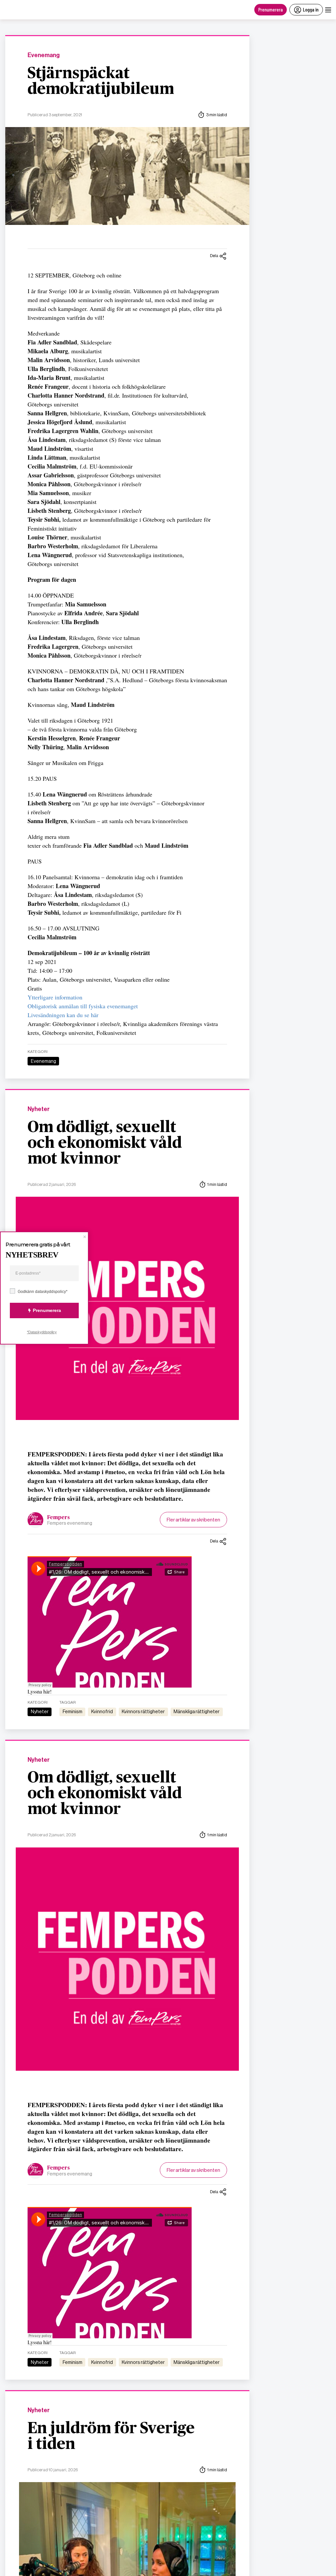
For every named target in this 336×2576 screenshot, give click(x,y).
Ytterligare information (55, 997)
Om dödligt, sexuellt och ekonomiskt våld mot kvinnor (105, 1143)
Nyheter (39, 1109)
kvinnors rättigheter (143, 1712)
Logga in (311, 9)
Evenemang (44, 55)
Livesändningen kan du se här (63, 1015)
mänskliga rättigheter (197, 1712)
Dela (214, 256)
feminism (73, 1712)
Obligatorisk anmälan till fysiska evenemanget (83, 1006)
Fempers (59, 1517)
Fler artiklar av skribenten (193, 1520)
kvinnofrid (102, 1712)
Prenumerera (271, 9)
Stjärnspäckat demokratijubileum (101, 81)
